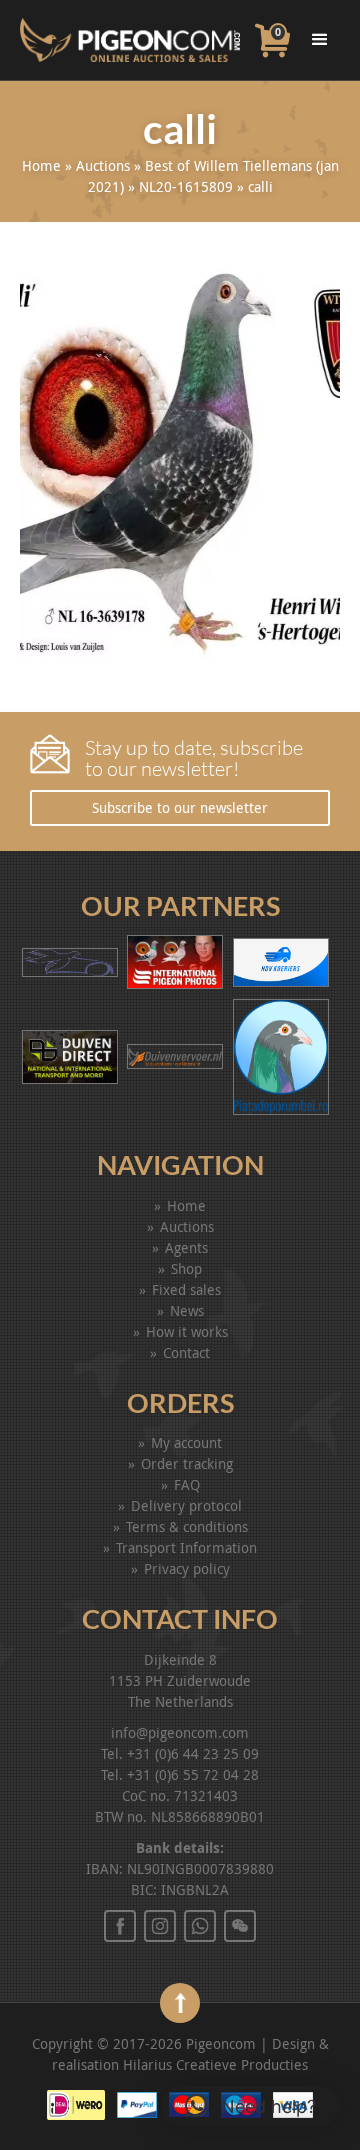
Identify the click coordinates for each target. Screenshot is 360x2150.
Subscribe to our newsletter (180, 807)
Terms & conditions (187, 1526)
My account (186, 1442)
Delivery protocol (186, 1505)
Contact (186, 1352)
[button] (250, 2106)
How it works (187, 1331)
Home (41, 165)
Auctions (103, 165)
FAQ (187, 1484)
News (187, 1310)
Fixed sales (186, 1289)
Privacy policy (187, 1568)
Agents (186, 1247)
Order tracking (187, 1463)
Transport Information (186, 1547)
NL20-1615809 (186, 186)
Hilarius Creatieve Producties (215, 2064)
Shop (186, 1268)
